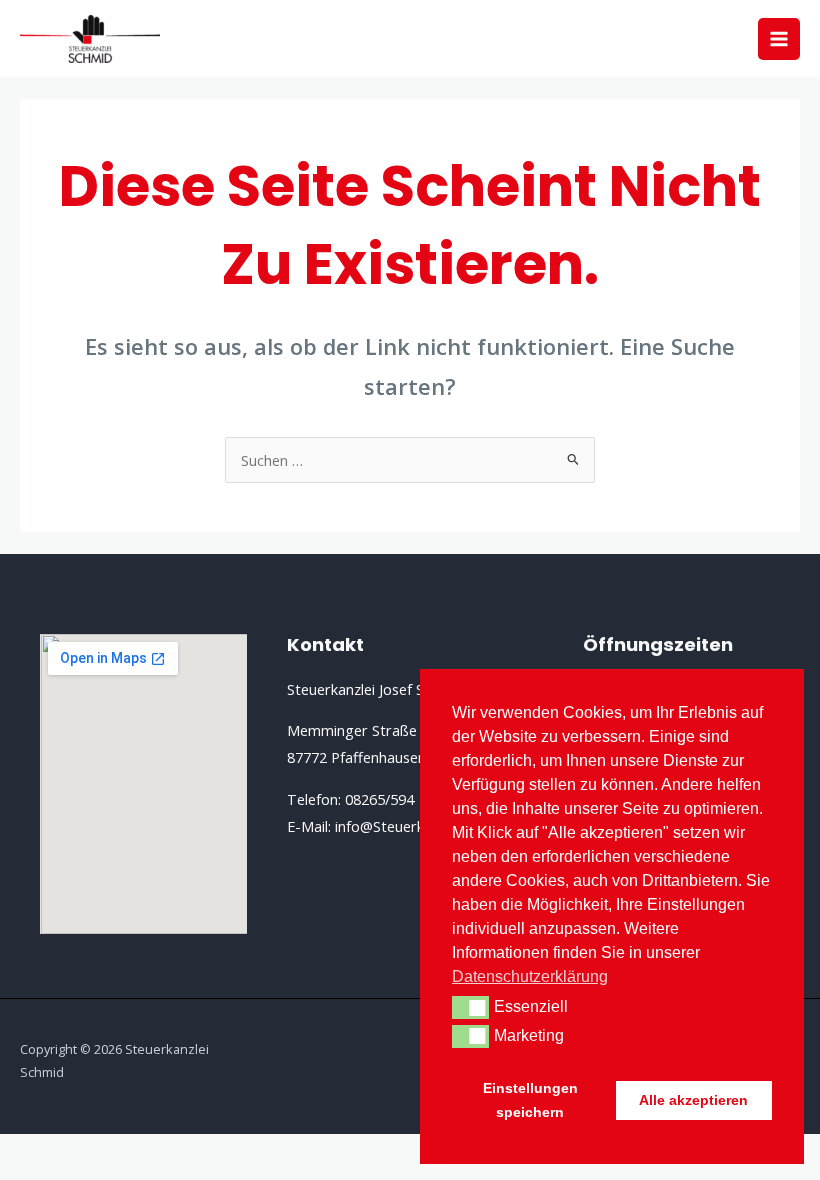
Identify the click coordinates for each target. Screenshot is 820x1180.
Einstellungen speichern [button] (530, 1100)
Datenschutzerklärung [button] (530, 976)
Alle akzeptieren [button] (693, 1100)
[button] (470, 1007)
